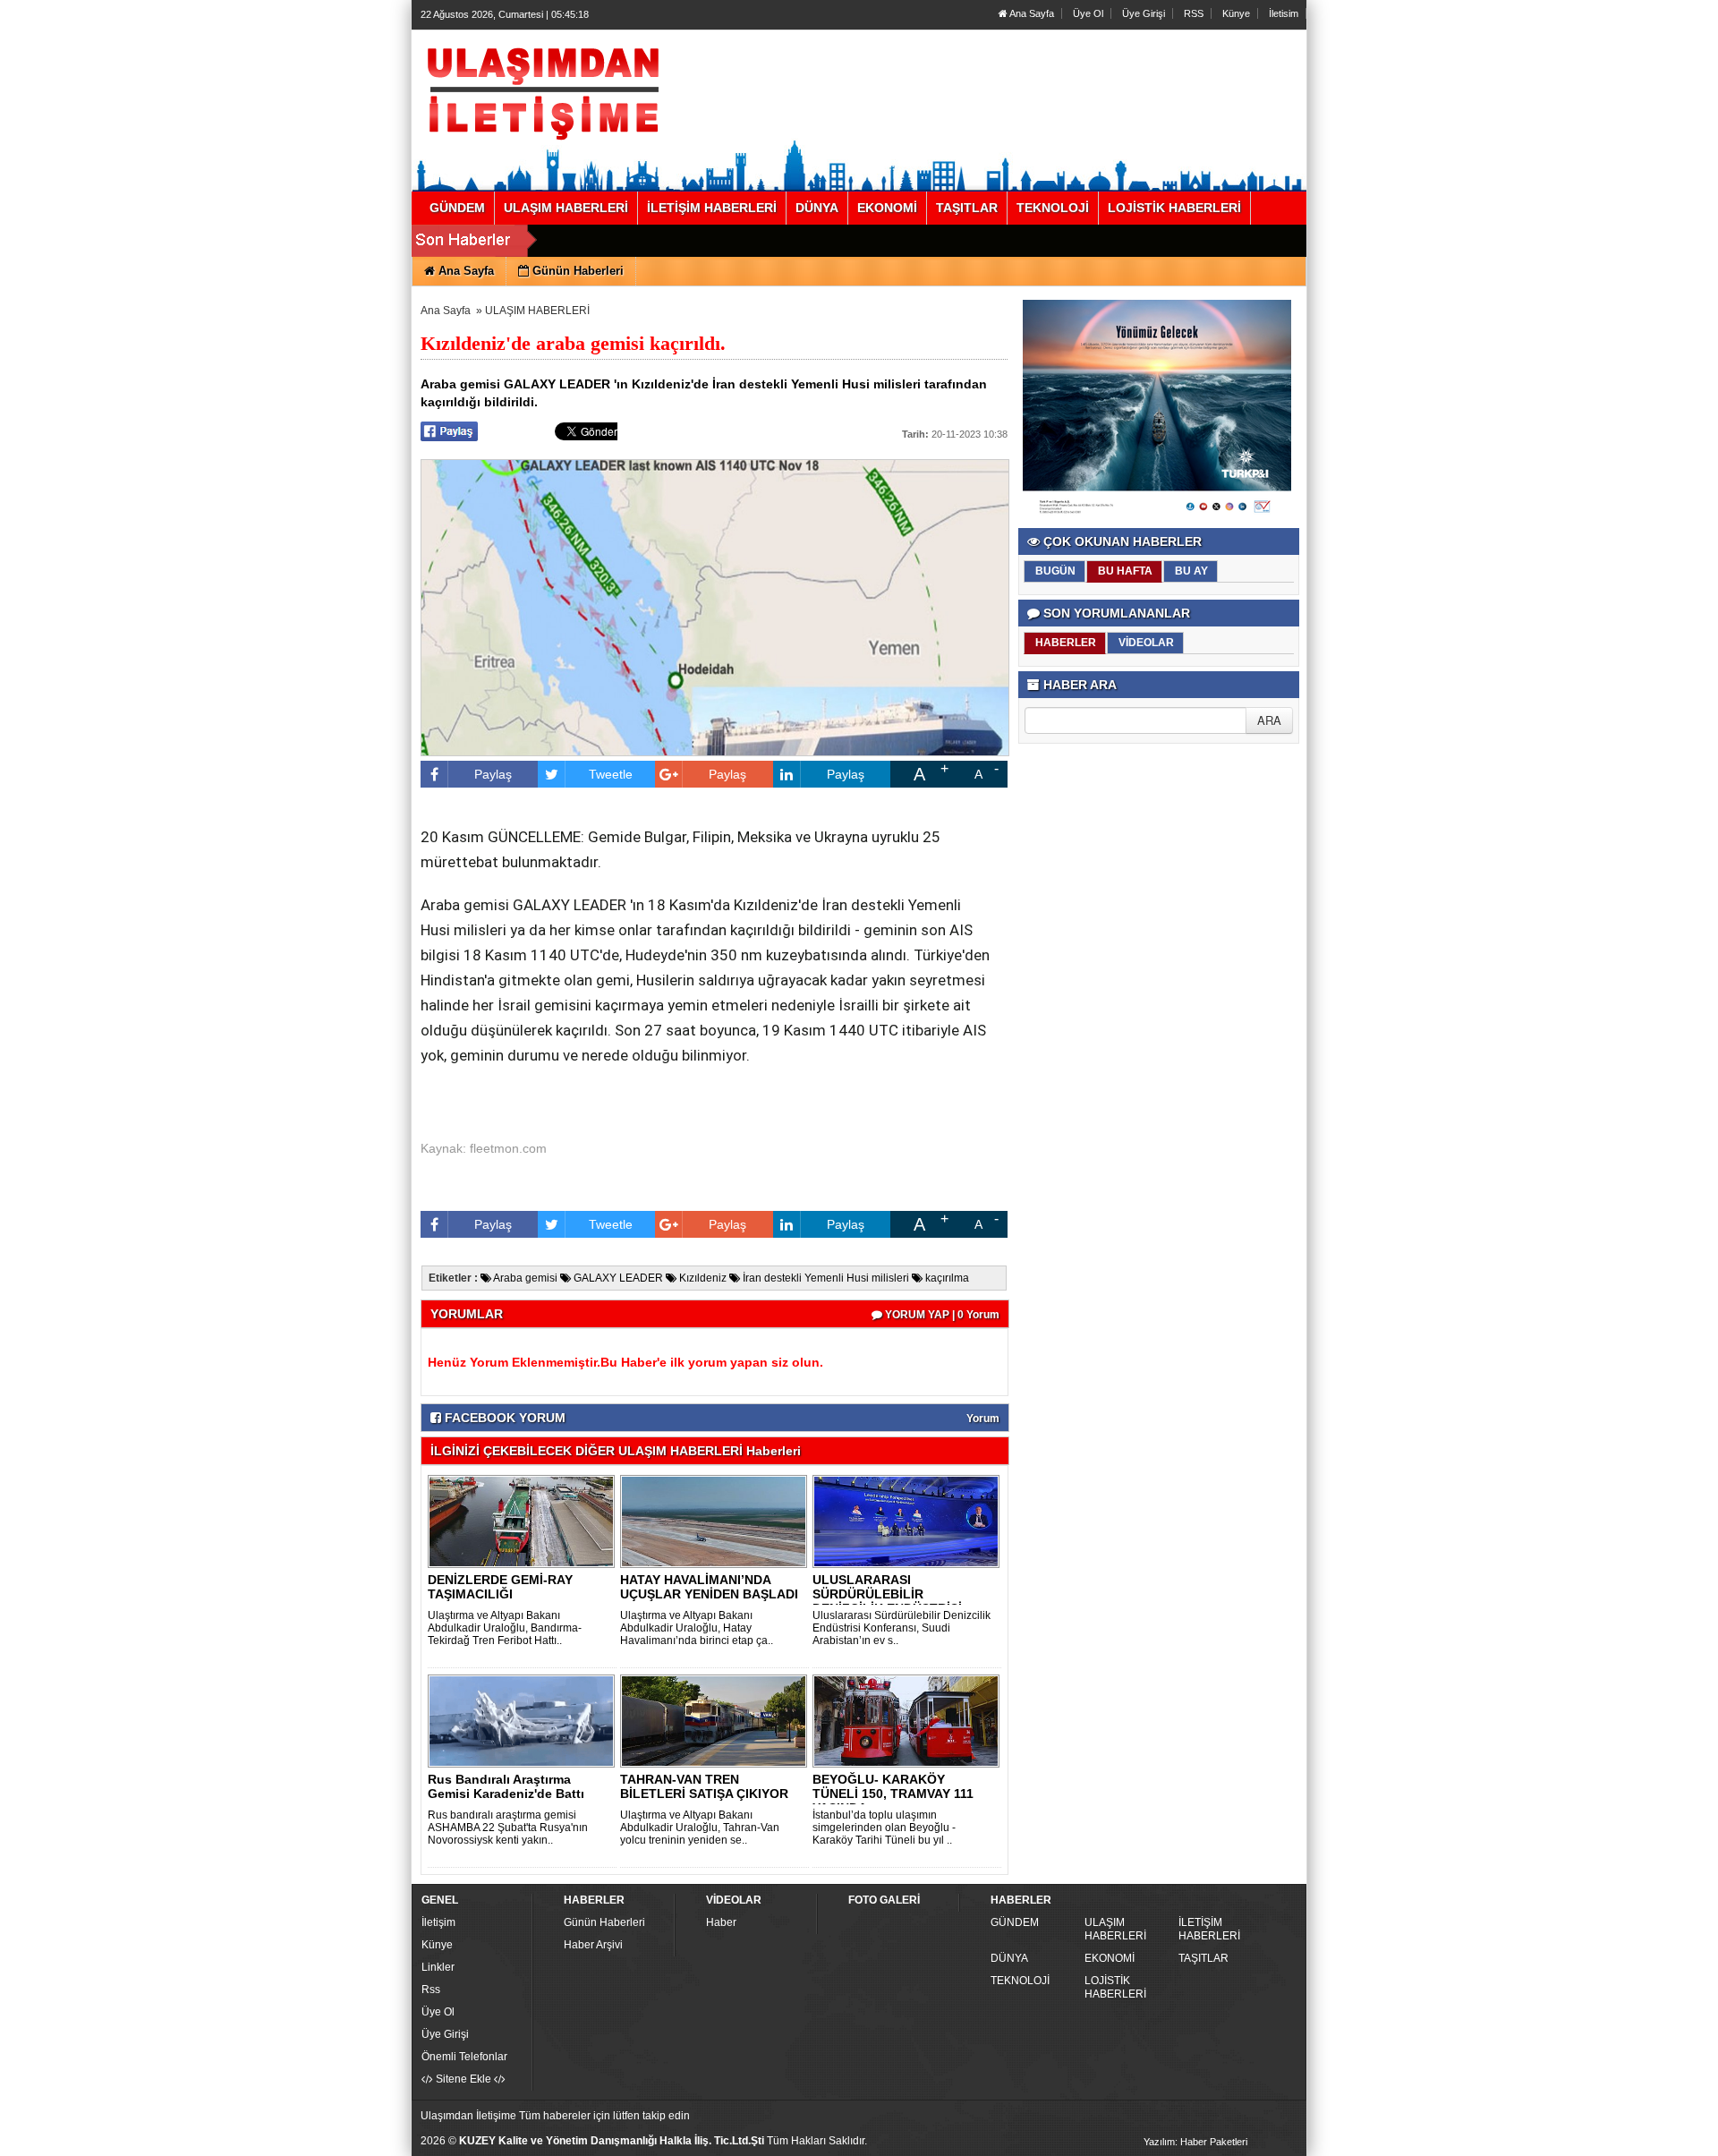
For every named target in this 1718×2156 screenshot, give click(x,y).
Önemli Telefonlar (464, 2057)
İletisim (1284, 13)
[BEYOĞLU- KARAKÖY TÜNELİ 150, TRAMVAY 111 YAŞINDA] (909, 1720)
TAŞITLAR (1203, 1958)
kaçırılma (946, 1278)
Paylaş (493, 774)
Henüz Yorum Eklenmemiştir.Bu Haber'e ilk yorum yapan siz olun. (625, 1362)
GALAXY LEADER (617, 1278)
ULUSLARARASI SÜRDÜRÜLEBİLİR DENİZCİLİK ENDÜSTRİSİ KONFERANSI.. (887, 1601)
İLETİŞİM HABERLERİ (1209, 1929)
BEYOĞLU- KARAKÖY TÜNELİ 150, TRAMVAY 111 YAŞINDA (893, 1794)
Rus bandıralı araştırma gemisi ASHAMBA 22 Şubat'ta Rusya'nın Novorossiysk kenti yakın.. (508, 1828)
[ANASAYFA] (616, 92)
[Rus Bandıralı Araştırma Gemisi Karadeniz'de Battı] (524, 1720)
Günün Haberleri (604, 1922)
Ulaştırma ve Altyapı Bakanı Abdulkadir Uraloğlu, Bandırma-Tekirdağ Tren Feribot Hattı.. (505, 1628)
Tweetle (611, 774)
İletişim (438, 1922)
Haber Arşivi (593, 1945)
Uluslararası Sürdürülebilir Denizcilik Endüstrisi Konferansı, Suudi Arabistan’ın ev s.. (902, 1628)
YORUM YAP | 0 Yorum (941, 1315)
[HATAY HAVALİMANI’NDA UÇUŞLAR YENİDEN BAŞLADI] (717, 1521)
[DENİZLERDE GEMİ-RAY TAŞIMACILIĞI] (524, 1521)
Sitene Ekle (464, 2079)
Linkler (438, 1967)
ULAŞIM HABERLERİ (537, 311)
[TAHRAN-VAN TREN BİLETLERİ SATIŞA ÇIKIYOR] (717, 1720)
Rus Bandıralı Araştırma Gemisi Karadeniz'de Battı (506, 1786)
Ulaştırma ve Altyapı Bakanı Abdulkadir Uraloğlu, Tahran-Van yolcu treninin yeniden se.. (700, 1828)
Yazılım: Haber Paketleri (1195, 2142)
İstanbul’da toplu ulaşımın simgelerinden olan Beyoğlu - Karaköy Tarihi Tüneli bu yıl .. (884, 1828)
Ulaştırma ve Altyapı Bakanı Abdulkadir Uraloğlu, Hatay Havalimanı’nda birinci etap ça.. (697, 1628)
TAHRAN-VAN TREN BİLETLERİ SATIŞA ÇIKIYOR (704, 1786)
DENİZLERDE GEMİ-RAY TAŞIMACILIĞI (500, 1587)
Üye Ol (1088, 13)
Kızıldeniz (702, 1278)
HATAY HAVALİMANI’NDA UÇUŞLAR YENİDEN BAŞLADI (709, 1587)
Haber (721, 1922)
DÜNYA (1009, 1958)
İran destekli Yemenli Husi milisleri (825, 1278)
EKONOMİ (1110, 1958)
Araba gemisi (524, 1278)
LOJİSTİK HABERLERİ (1115, 1987)
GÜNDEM (1015, 1922)
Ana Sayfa (1031, 13)
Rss (431, 1990)
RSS (1194, 13)
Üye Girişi (1144, 13)
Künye (1236, 13)
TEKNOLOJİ (1020, 1981)
